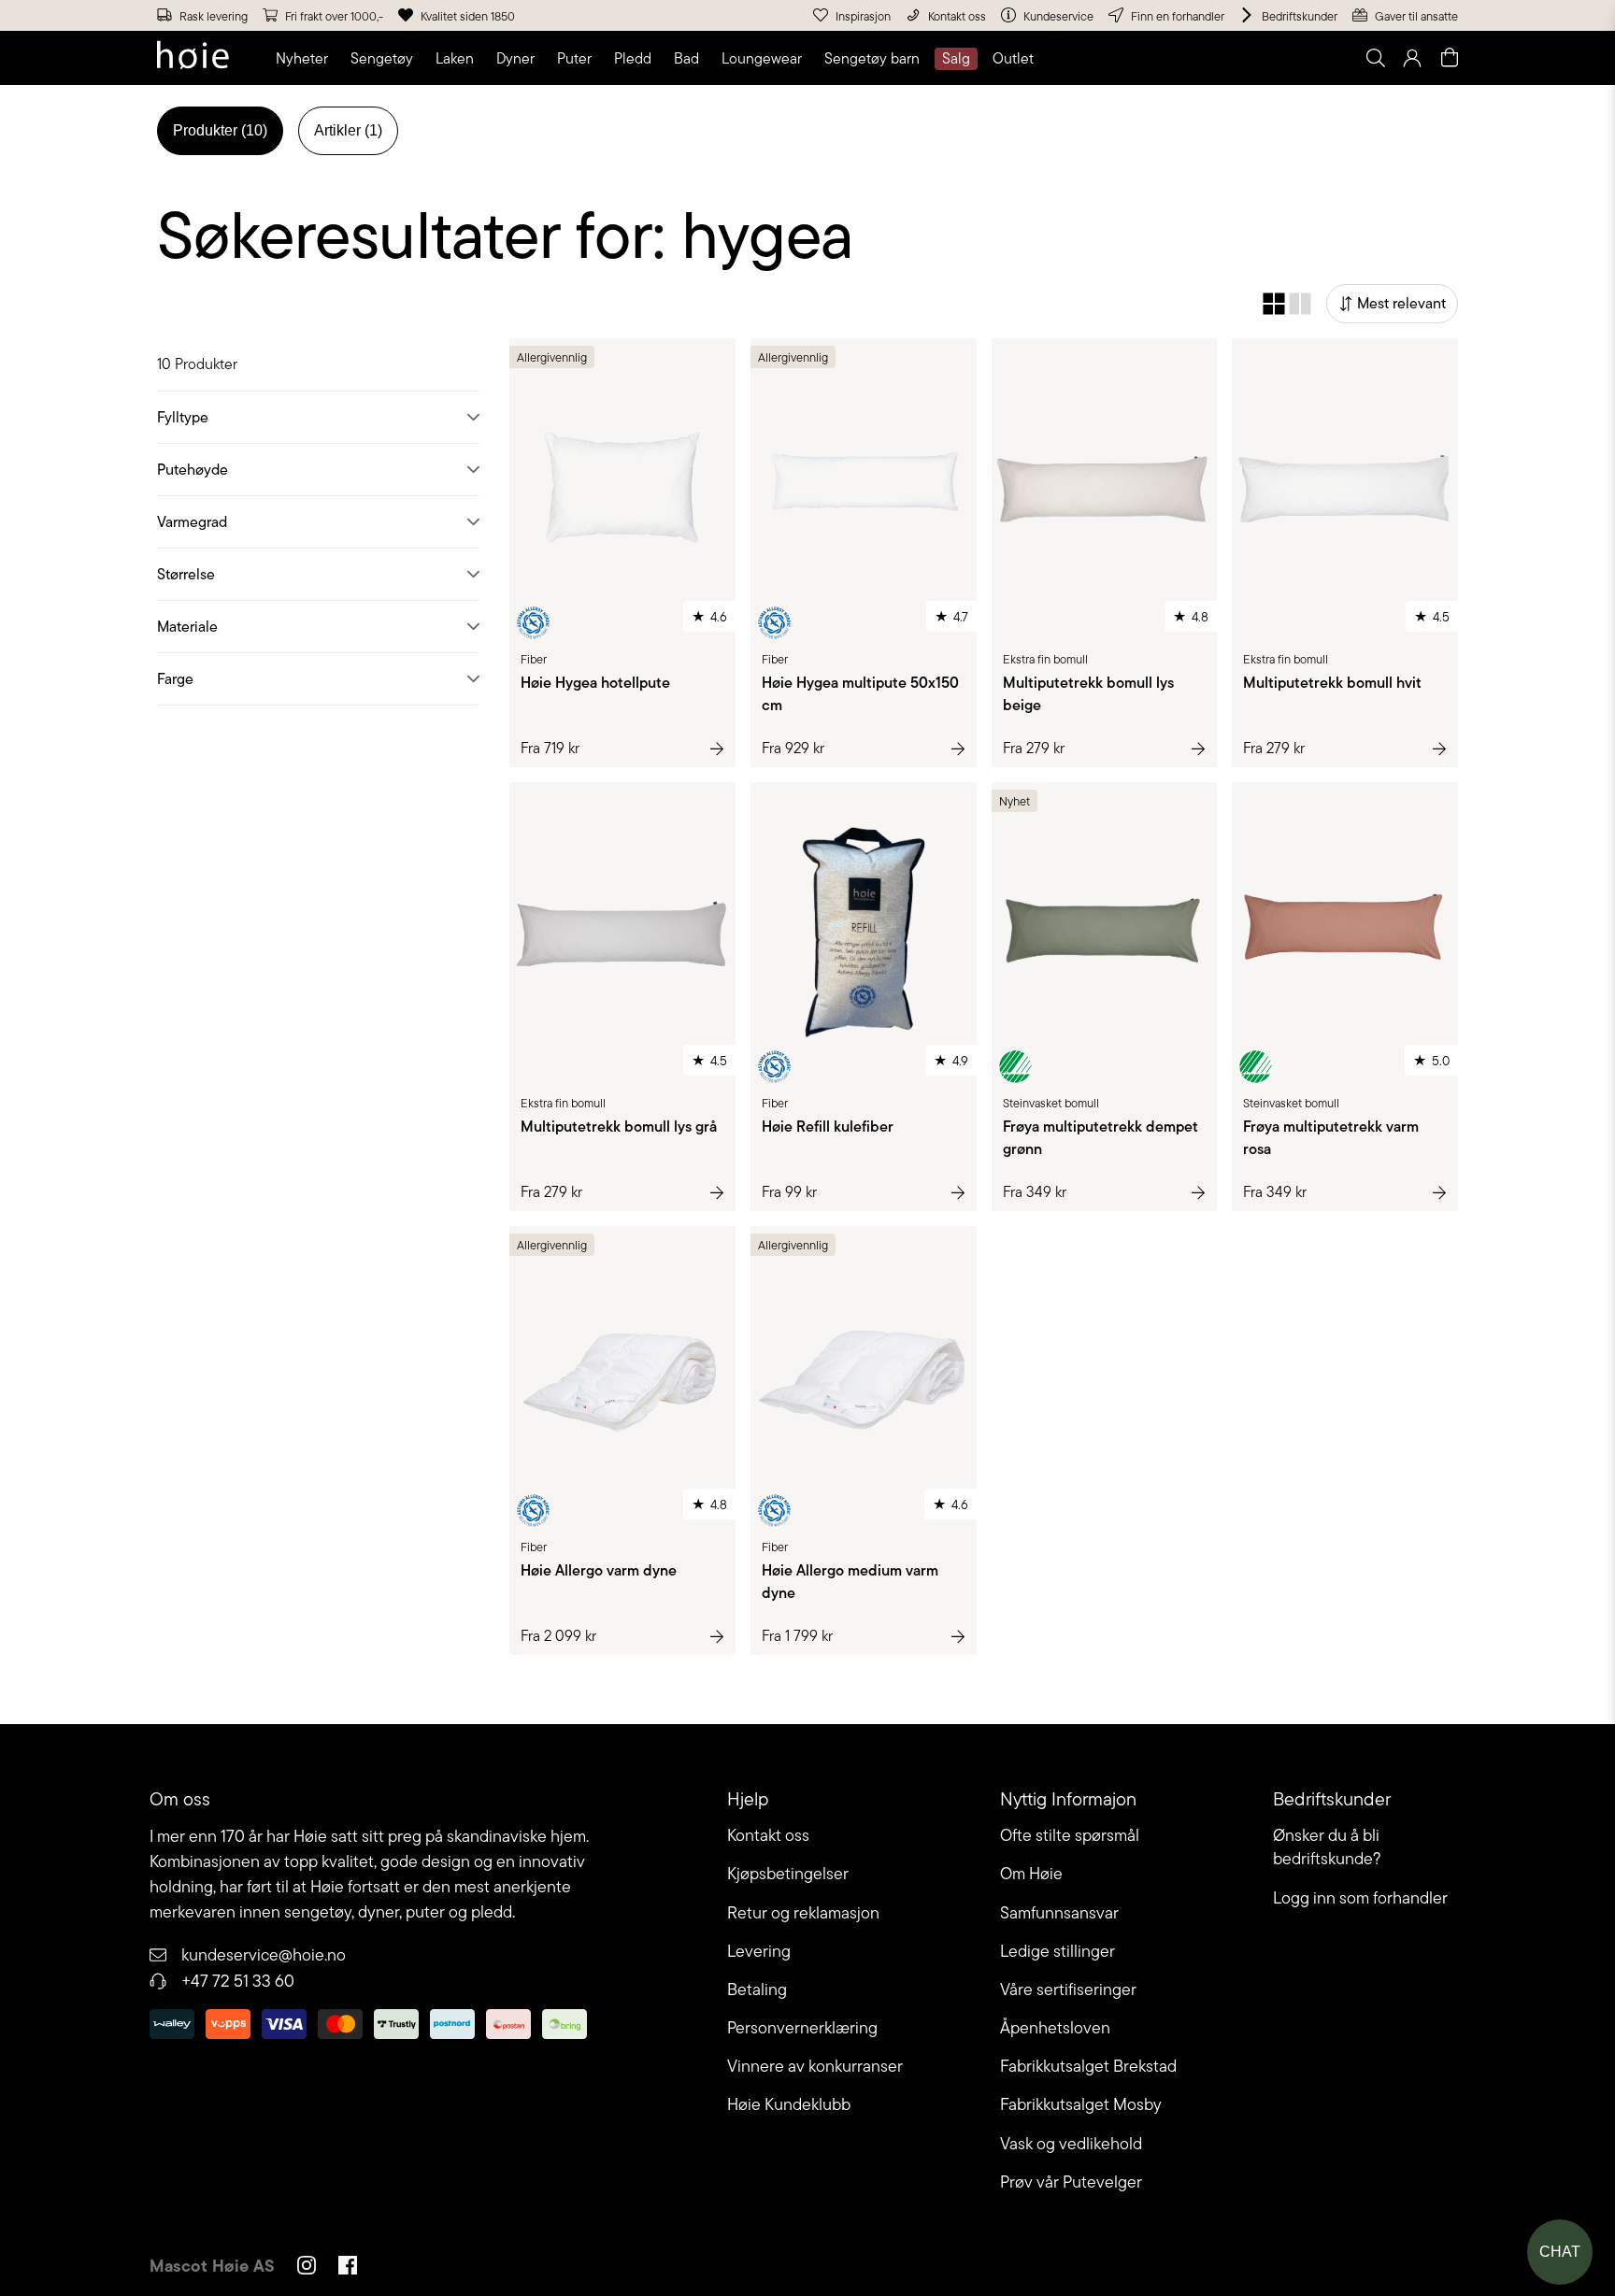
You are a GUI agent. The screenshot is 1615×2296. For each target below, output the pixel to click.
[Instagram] (307, 2268)
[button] (306, 59)
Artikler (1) (348, 130)
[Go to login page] (1412, 58)
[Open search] (1375, 58)
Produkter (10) (220, 130)
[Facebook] (348, 2268)
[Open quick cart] (1450, 58)
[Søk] (1141, 58)
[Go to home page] (193, 58)
